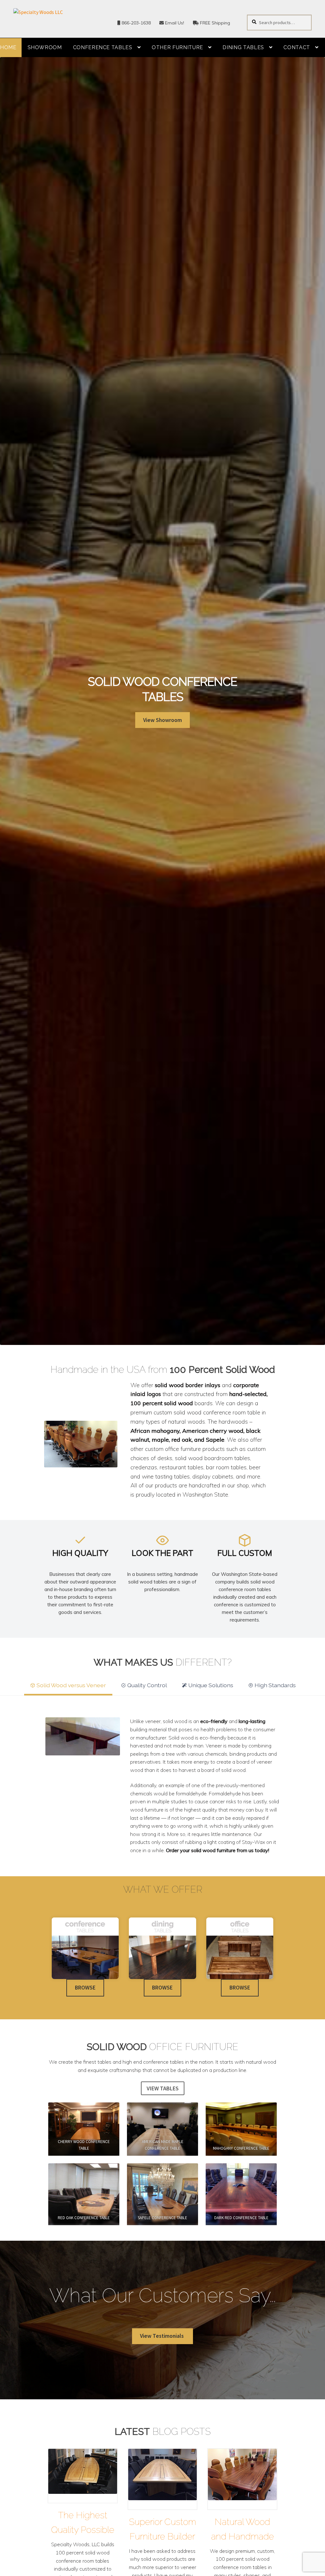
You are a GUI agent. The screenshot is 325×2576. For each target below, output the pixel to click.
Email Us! (174, 23)
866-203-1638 (136, 23)
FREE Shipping (214, 23)
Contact (297, 47)
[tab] (68, 1684)
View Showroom (162, 720)
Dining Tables (243, 47)
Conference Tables (103, 47)
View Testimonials (162, 2336)
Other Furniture (177, 47)
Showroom (45, 47)
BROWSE (85, 1988)
